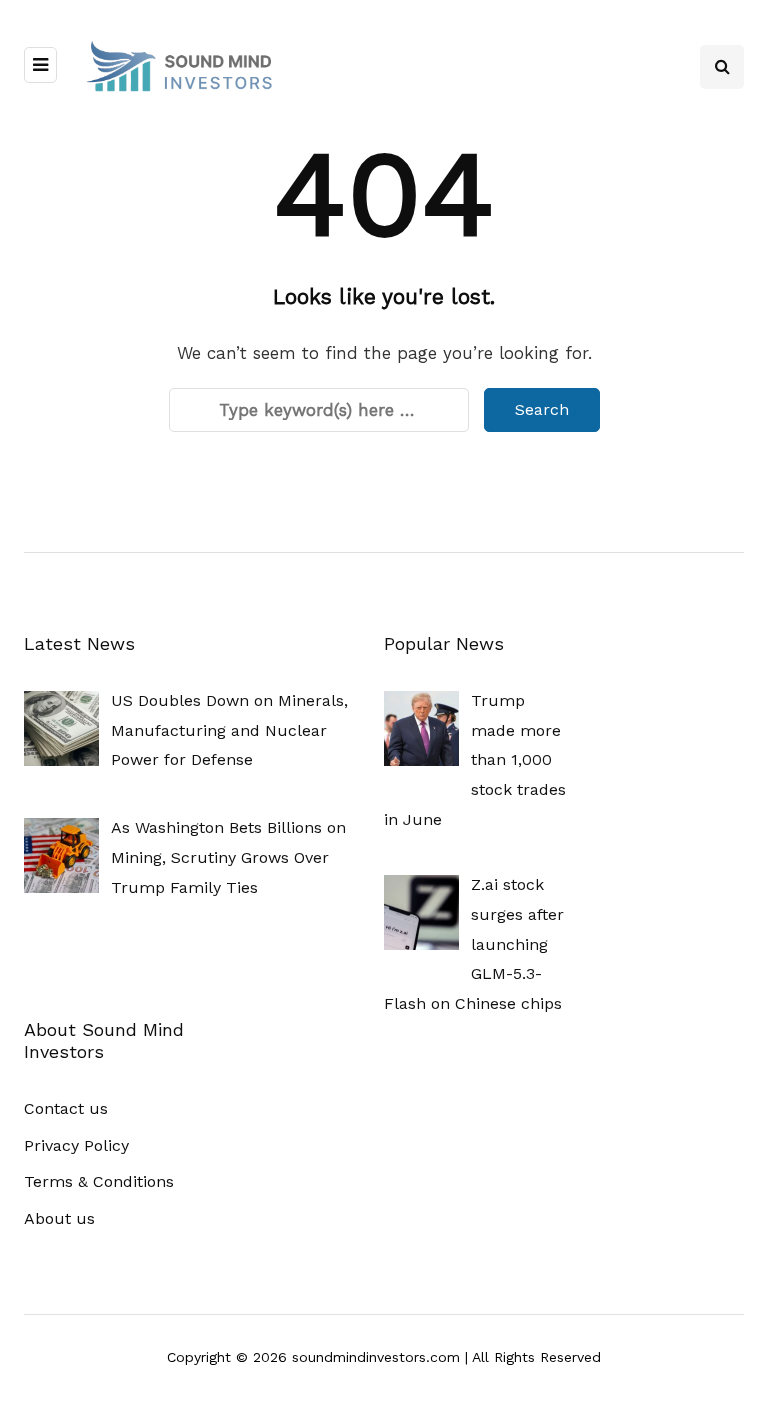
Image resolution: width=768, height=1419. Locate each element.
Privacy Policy (76, 1145)
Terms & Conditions (99, 1181)
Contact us (66, 1108)
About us (59, 1218)
